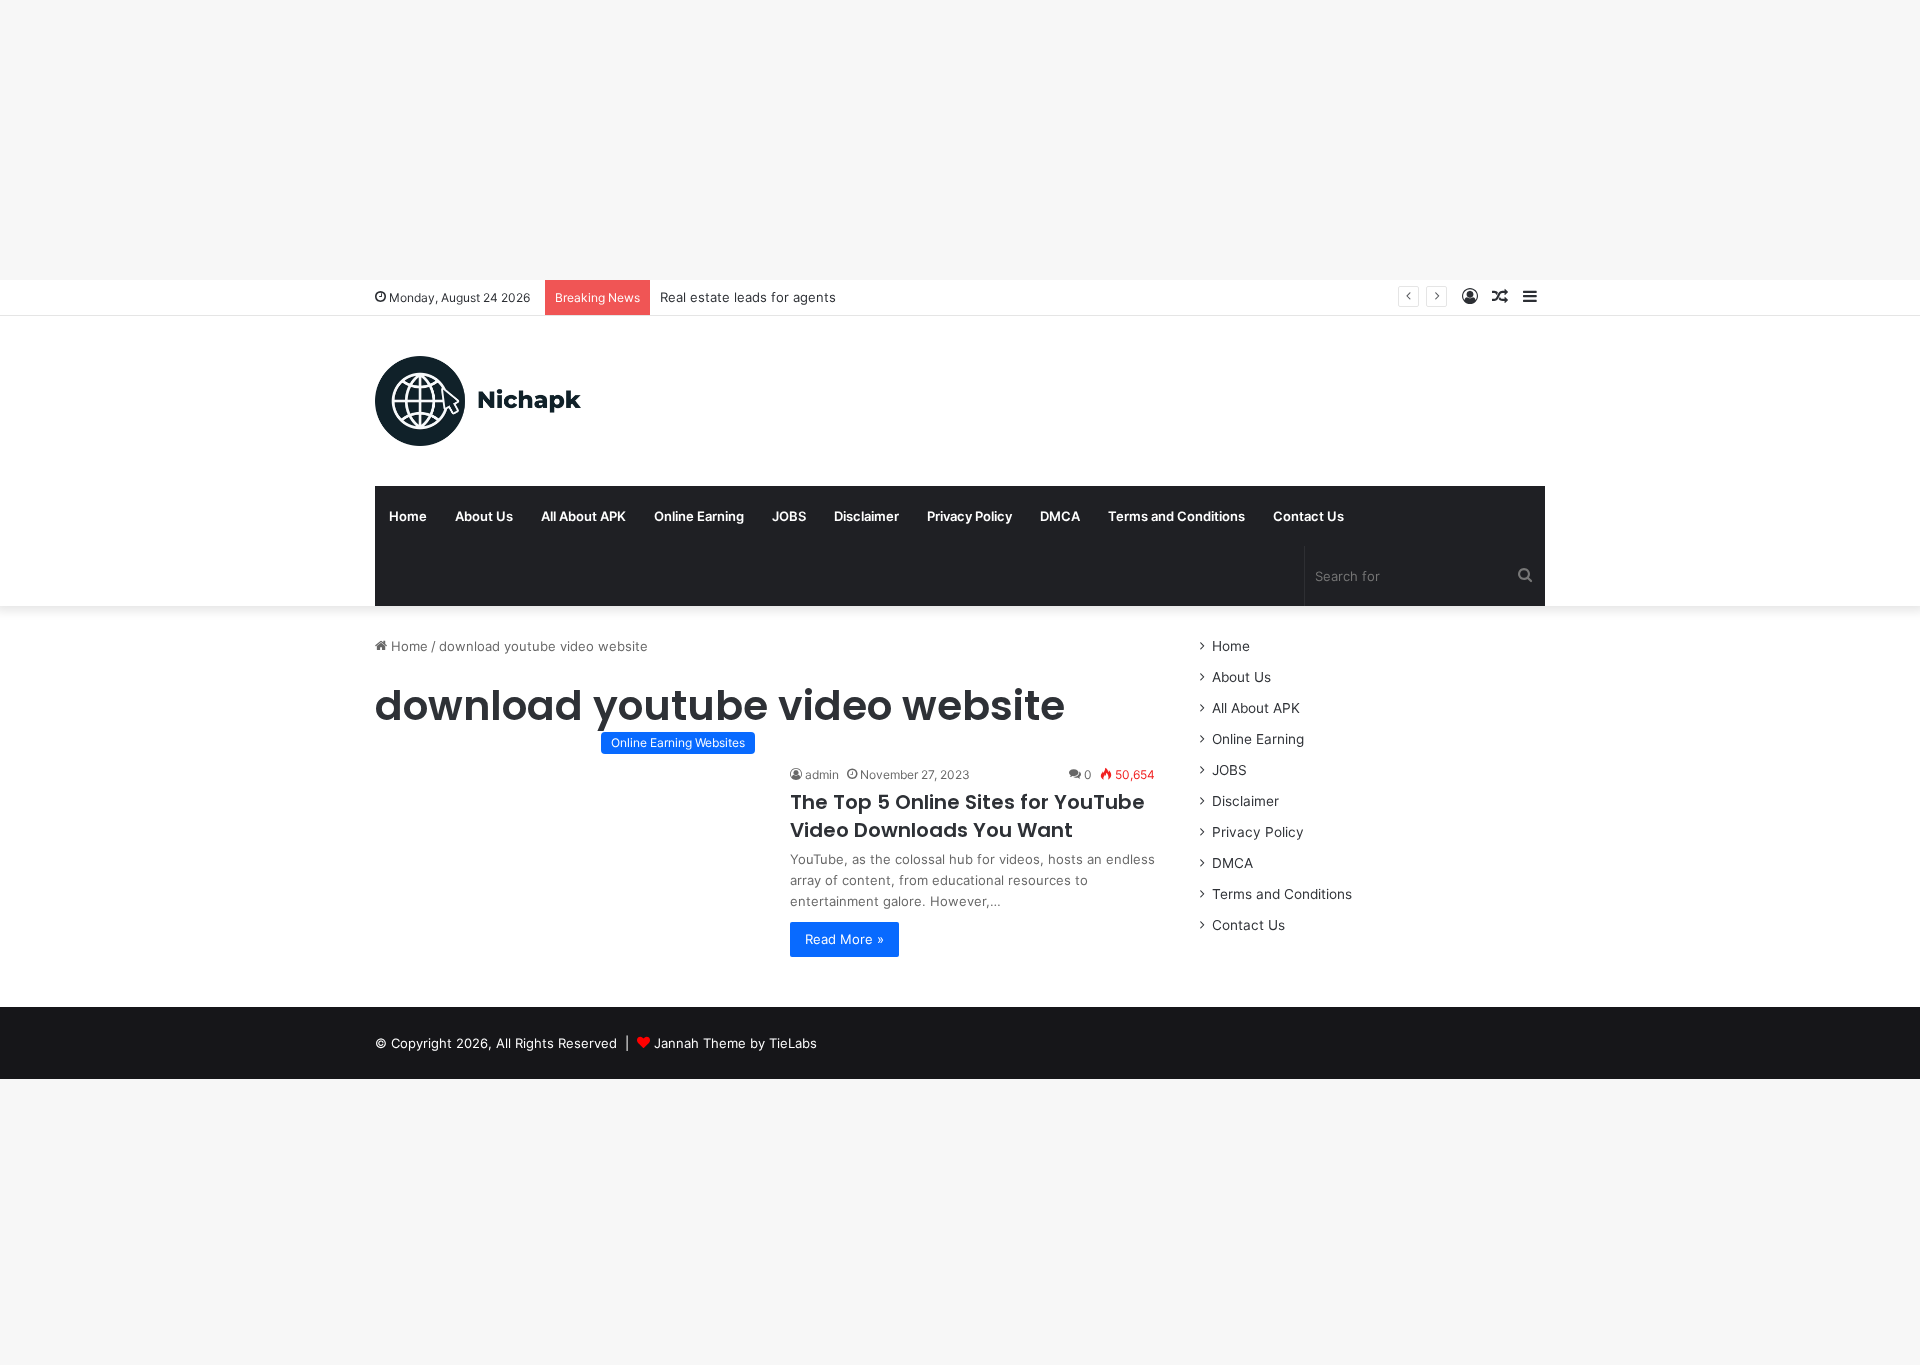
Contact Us (1308, 516)
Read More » (844, 939)
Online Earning (699, 516)
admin (822, 774)
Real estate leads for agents (748, 297)
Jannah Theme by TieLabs (735, 1043)
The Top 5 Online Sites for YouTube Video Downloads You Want (967, 816)
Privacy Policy (969, 516)
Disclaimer (866, 516)
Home (408, 516)
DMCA (1060, 516)
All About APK (583, 516)
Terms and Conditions (1176, 516)
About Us (484, 516)
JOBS (789, 516)
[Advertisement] (600, 140)
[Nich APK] (478, 401)
